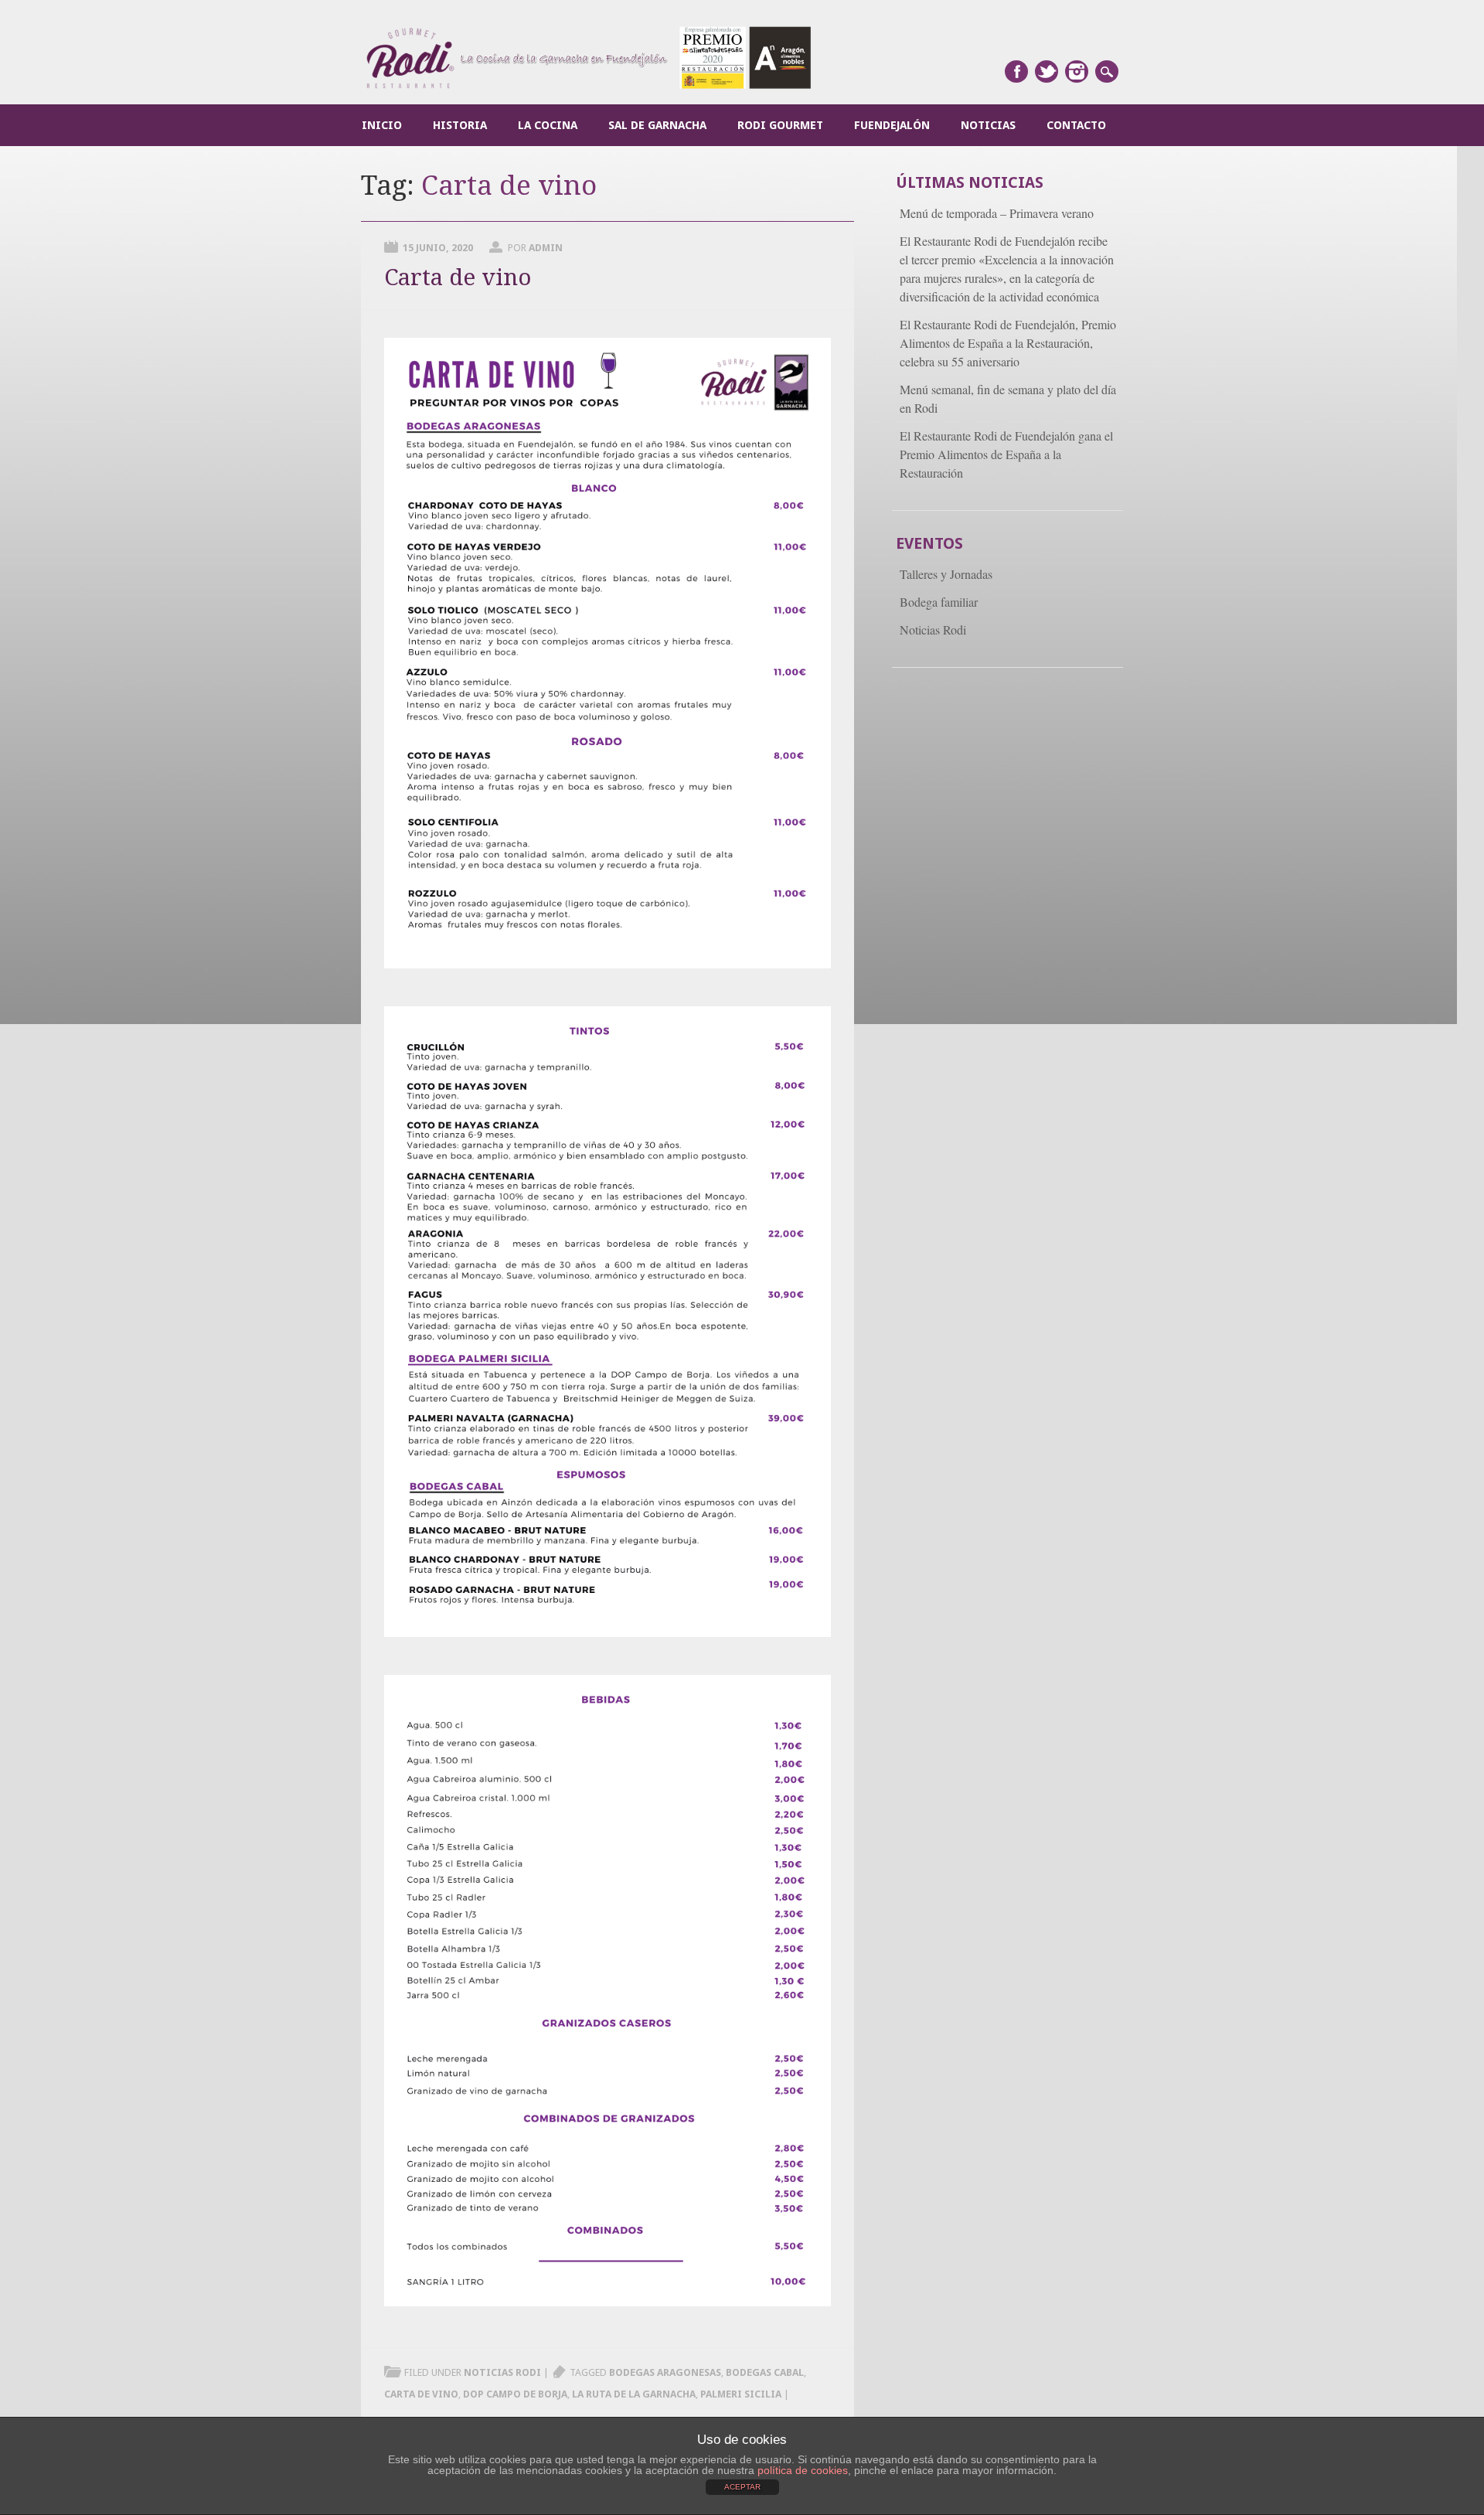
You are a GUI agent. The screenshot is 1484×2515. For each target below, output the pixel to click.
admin (546, 248)
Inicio (382, 125)
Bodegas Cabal (765, 2372)
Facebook (1016, 71)
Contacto (1076, 125)
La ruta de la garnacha (634, 2394)
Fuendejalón (892, 125)
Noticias (988, 125)
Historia (460, 125)
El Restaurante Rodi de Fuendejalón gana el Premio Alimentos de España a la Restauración (1006, 454)
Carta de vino (458, 277)
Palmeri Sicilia (741, 2394)
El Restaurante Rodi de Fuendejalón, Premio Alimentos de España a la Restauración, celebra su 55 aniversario (1008, 343)
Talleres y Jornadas (946, 574)
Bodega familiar (939, 602)
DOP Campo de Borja (515, 2394)
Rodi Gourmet (780, 125)
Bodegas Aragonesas (665, 2372)
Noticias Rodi (502, 2372)
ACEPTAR (742, 2487)
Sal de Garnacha (657, 125)
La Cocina (548, 125)
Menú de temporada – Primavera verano (997, 213)
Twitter (1047, 71)
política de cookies (803, 2470)
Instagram (1077, 71)
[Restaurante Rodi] (589, 87)
